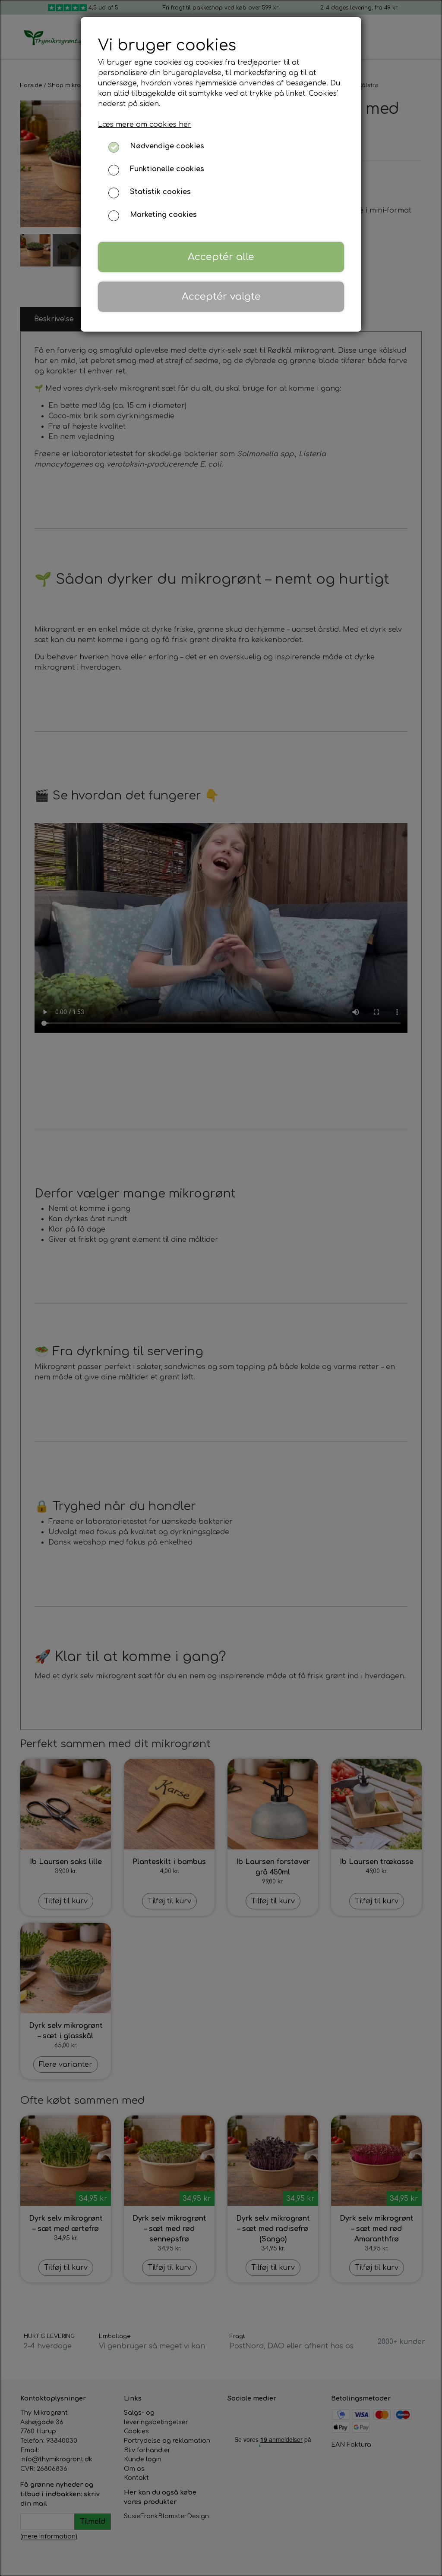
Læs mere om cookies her (145, 125)
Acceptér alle (221, 257)
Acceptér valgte (221, 296)
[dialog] (221, 1288)
